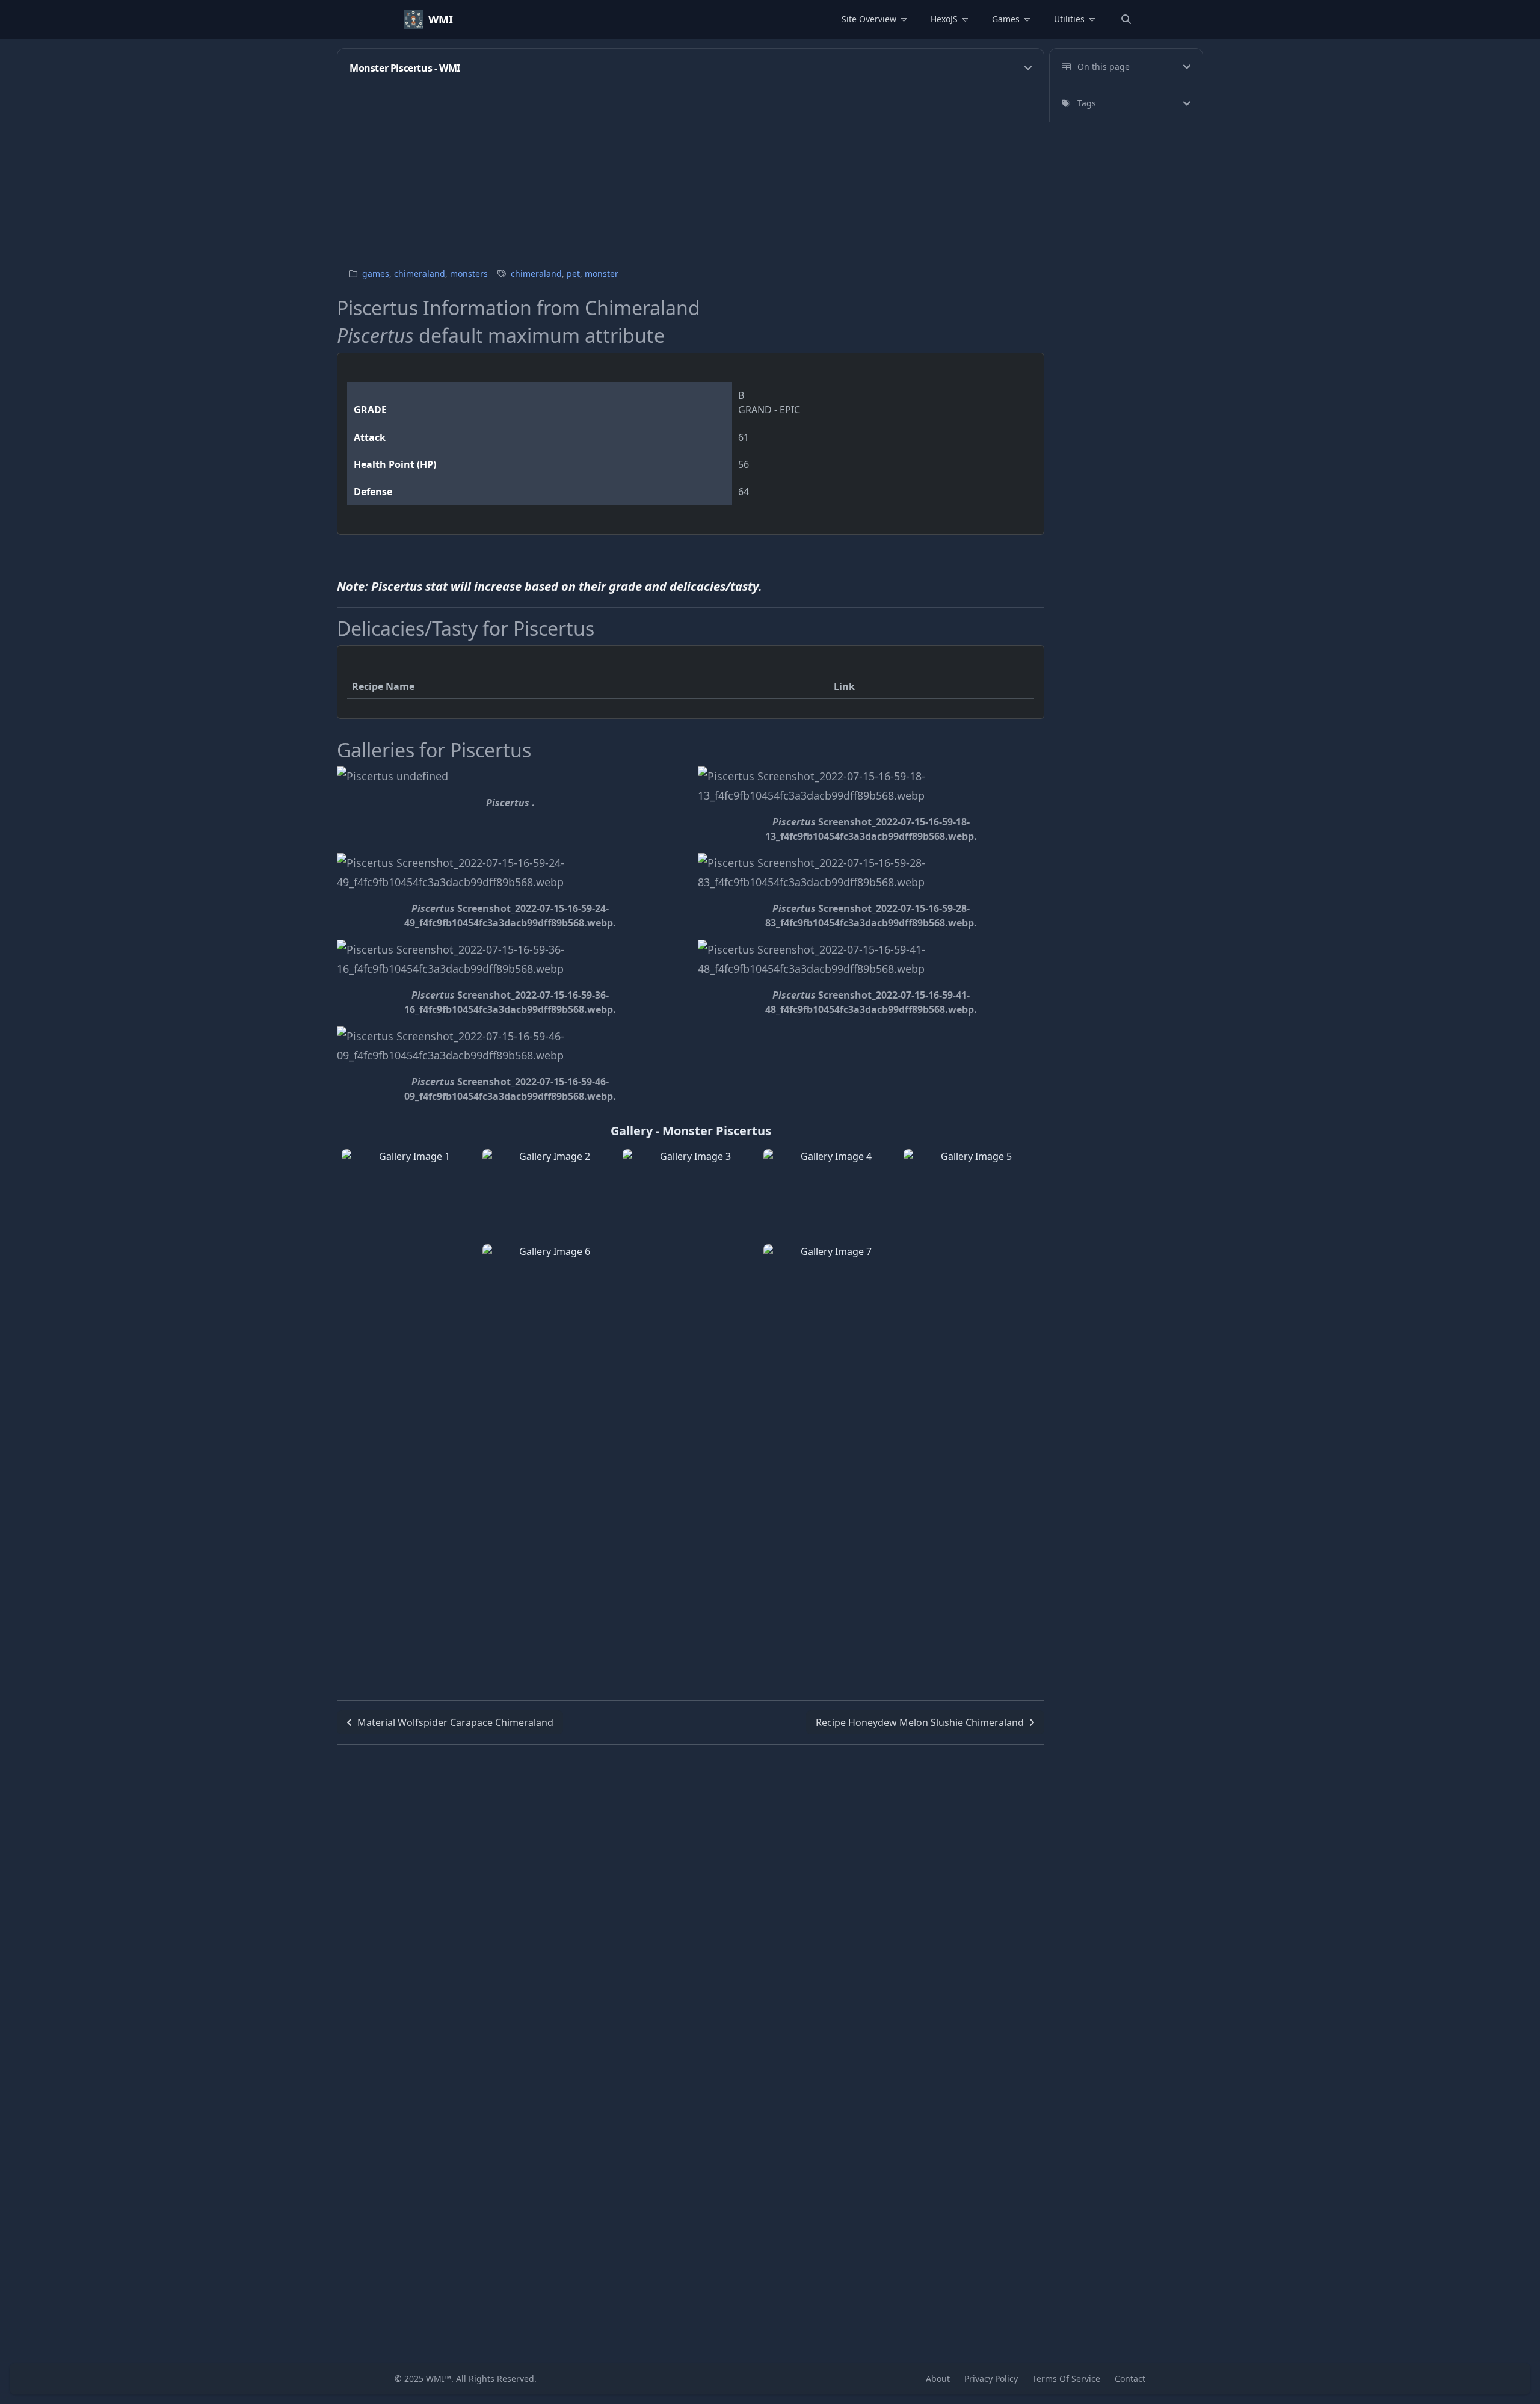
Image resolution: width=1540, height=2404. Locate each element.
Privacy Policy (991, 2378)
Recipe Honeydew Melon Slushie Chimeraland (920, 1722)
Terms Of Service (1066, 2378)
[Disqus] (691, 1895)
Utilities (1069, 19)
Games (1006, 19)
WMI (441, 19)
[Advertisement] (698, 171)
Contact (1130, 2378)
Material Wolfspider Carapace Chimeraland (455, 1722)
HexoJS (944, 19)
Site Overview (869, 19)
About (938, 2378)
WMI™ (439, 2378)
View (410, 1242)
